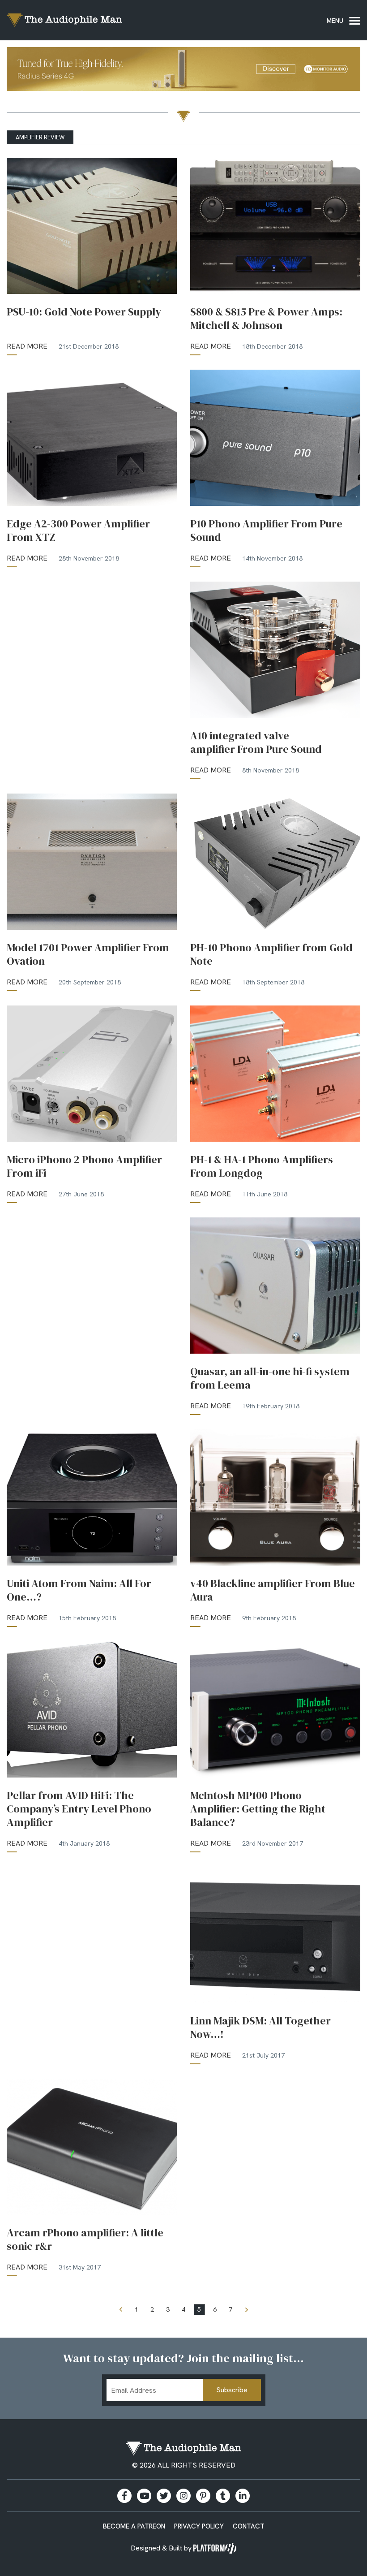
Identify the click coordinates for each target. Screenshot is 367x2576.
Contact (249, 2526)
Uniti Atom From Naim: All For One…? (79, 1590)
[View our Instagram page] (183, 2496)
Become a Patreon (134, 2526)
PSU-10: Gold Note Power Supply (84, 312)
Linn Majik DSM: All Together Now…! (260, 2028)
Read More (27, 346)
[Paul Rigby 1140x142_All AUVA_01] (183, 71)
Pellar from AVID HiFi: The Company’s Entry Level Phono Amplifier (79, 1809)
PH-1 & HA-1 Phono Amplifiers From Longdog (262, 1166)
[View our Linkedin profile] (243, 2496)
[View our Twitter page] (164, 2496)
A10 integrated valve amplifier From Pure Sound (256, 742)
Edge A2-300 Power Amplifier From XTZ (78, 531)
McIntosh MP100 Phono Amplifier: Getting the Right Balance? (258, 1809)
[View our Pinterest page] (203, 2496)
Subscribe (232, 2390)
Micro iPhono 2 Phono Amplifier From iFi (84, 1166)
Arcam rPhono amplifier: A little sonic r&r (85, 2239)
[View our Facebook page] (124, 2496)
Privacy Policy (199, 2526)
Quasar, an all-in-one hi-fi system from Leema (270, 1378)
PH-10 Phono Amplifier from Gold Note (271, 954)
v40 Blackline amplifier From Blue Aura (273, 1590)
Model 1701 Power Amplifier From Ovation (88, 954)
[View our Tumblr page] (223, 2496)
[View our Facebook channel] (144, 2496)
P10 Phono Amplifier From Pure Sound (266, 531)
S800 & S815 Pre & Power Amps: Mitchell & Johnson (266, 319)
